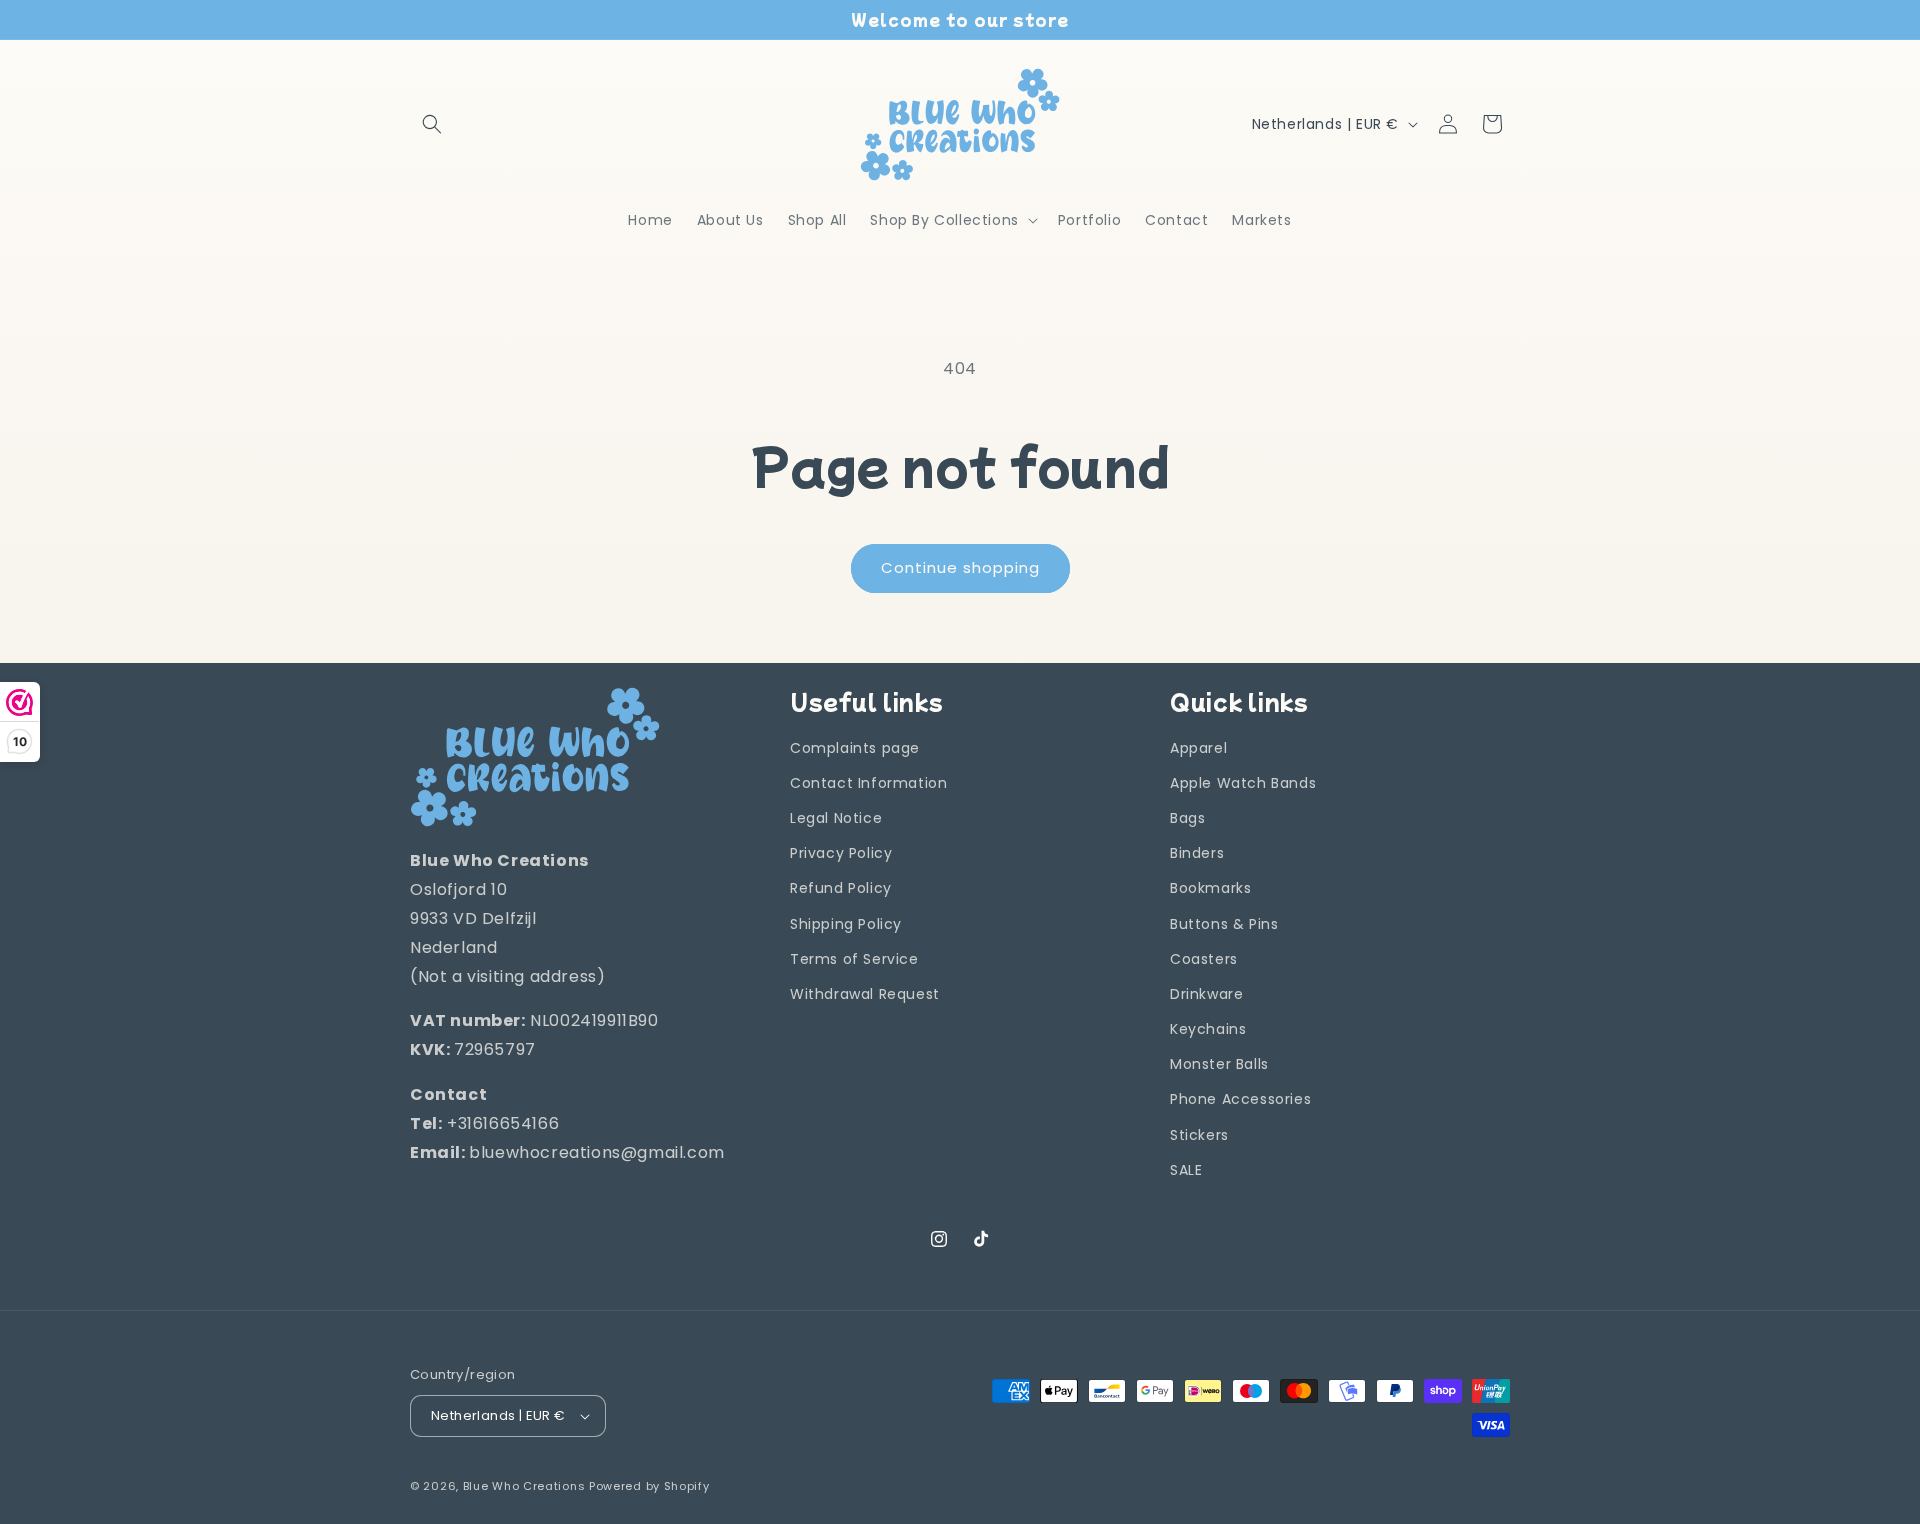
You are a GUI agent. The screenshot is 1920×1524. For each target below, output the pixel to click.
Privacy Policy (841, 853)
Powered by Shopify (649, 1486)
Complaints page (855, 748)
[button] (432, 124)
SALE (1186, 1170)
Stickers (1199, 1135)
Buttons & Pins (1224, 924)
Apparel (1198, 748)
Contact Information (868, 783)
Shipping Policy (846, 924)
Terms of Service (854, 959)
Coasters (1204, 959)
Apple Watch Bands (1243, 783)
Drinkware (1206, 994)
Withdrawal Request (865, 994)
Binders (1197, 853)
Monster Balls (1219, 1064)
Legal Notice (836, 818)
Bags (1187, 818)
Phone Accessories (1240, 1100)
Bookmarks (1210, 888)
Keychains (1208, 1029)
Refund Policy (841, 888)
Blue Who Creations (524, 1486)
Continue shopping (960, 567)
